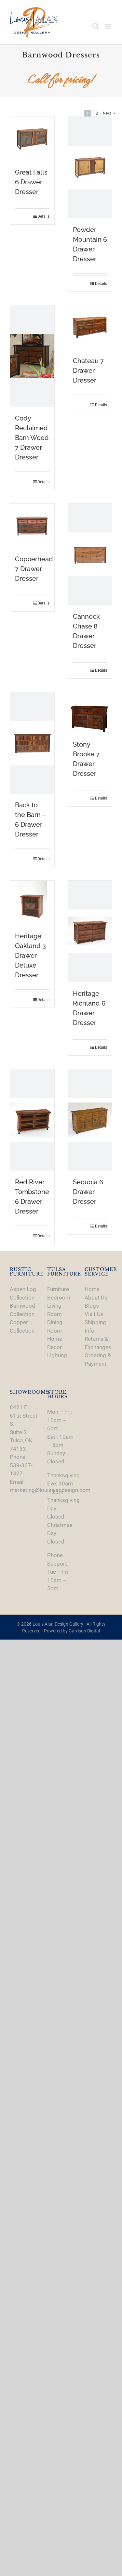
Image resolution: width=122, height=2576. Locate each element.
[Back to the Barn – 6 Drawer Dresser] (32, 743)
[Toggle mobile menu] (109, 26)
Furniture (58, 1289)
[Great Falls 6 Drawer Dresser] (32, 139)
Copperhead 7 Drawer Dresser (34, 569)
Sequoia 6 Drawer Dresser (88, 1192)
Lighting (57, 1355)
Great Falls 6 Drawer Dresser (31, 182)
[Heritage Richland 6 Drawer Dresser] (90, 931)
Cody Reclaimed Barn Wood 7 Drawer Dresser (32, 438)
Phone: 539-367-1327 (21, 1465)
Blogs (92, 1306)
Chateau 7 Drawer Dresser (88, 371)
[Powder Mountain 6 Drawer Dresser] (90, 168)
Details (43, 216)
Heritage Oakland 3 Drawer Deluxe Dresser (30, 956)
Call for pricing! (61, 79)
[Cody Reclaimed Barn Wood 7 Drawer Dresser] (32, 356)
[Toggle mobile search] (96, 26)
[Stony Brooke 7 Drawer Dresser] (90, 713)
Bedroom (59, 1298)
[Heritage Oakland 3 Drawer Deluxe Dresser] (32, 903)
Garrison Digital (84, 1631)
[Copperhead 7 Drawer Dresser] (32, 526)
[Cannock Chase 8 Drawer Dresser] (90, 554)
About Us (96, 1298)
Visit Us (94, 1314)
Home (92, 1289)
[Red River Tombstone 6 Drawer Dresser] (32, 1120)
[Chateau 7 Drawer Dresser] (90, 327)
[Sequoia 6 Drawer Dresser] (90, 1120)
